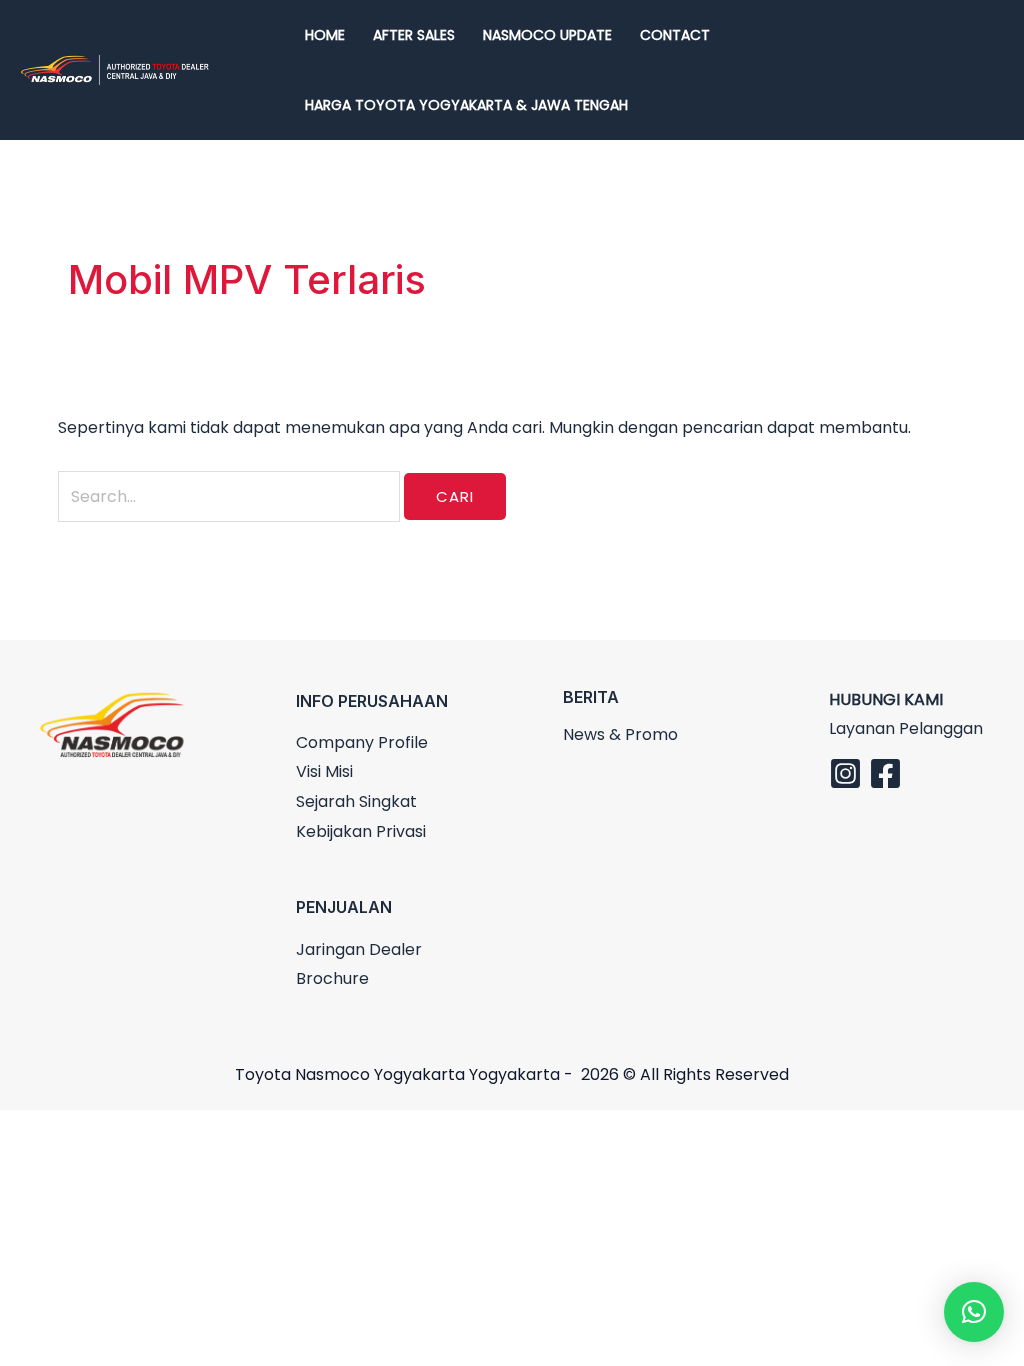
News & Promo (620, 734)
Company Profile (362, 742)
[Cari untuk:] (231, 496)
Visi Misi (324, 771)
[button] (974, 1312)
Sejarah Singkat (356, 801)
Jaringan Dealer (359, 949)
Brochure (332, 978)
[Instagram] (845, 773)
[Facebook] (885, 773)
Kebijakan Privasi (361, 831)
